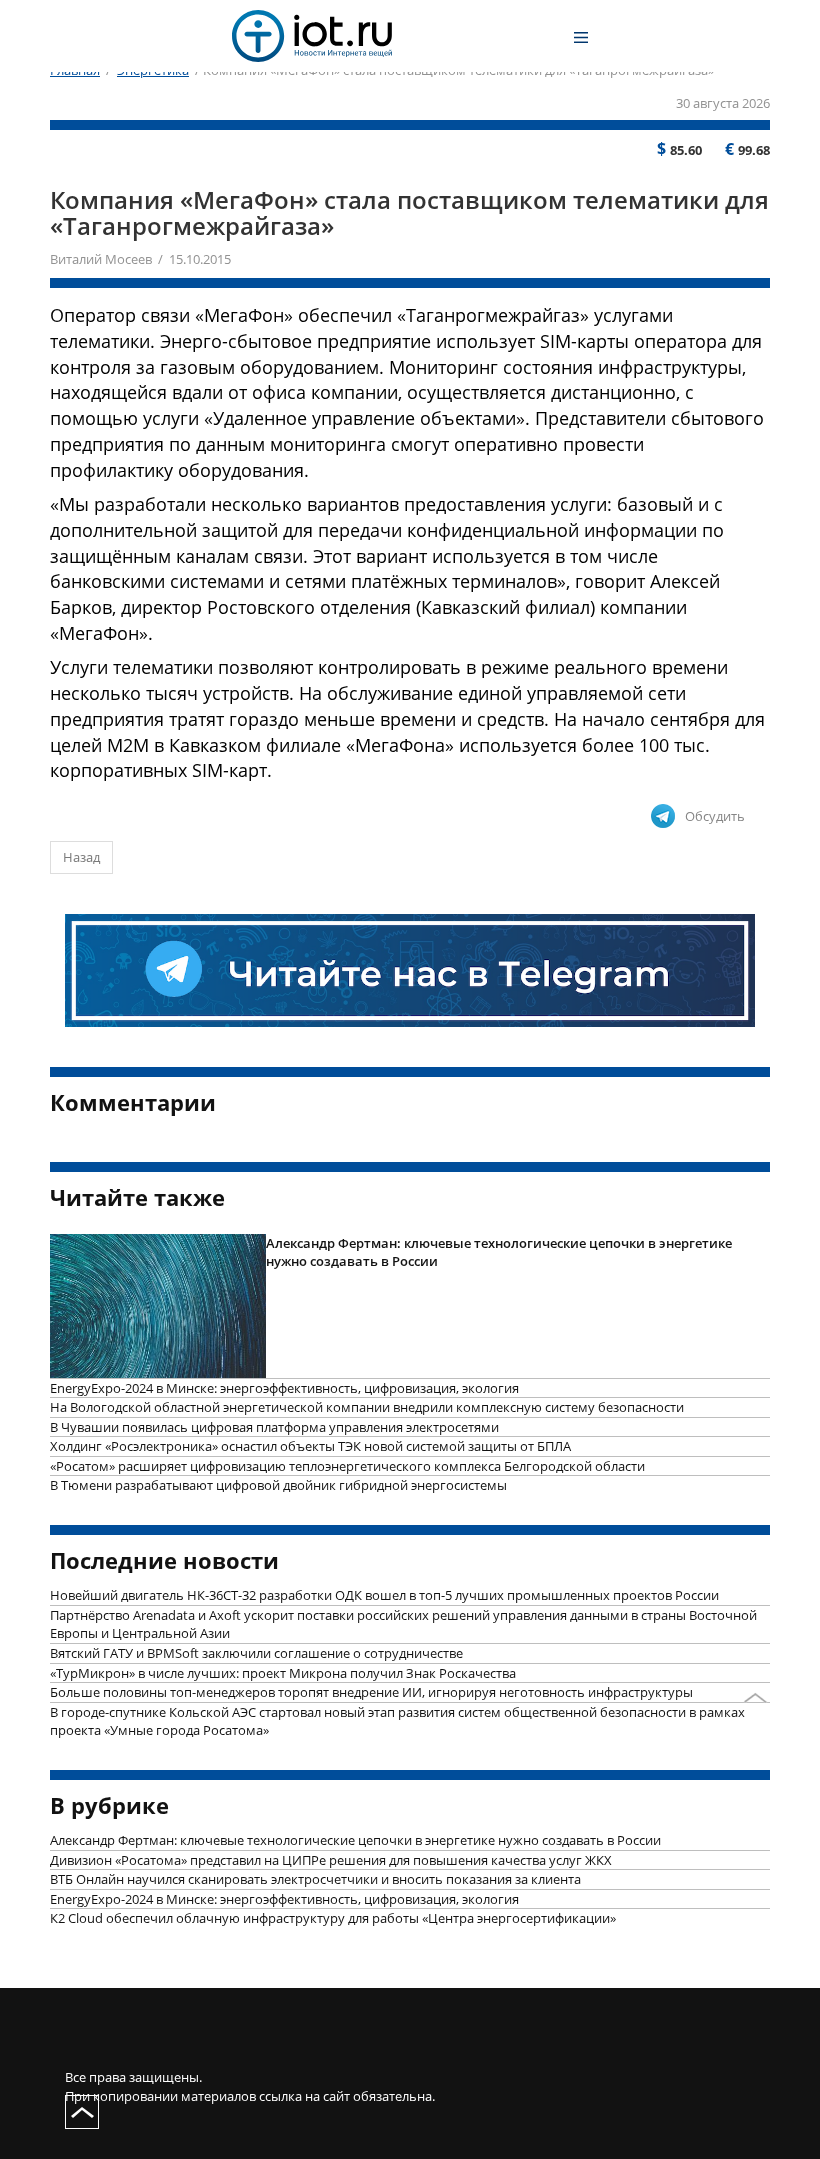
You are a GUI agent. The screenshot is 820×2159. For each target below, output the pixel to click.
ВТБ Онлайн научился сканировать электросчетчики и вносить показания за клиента (315, 1879)
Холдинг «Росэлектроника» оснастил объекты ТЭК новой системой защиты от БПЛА (310, 1446)
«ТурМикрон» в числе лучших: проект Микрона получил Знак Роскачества (283, 1673)
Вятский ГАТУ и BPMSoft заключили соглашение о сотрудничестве (256, 1653)
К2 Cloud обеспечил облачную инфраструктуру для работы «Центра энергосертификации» (333, 1918)
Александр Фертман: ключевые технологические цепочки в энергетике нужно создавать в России (499, 1252)
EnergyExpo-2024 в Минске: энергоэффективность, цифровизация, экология (284, 1388)
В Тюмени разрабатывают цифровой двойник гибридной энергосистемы (278, 1485)
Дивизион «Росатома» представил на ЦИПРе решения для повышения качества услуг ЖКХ (331, 1860)
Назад (81, 857)
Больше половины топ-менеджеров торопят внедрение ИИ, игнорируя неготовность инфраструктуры (371, 1692)
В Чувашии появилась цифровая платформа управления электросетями (274, 1427)
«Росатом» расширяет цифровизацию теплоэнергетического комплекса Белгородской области (347, 1466)
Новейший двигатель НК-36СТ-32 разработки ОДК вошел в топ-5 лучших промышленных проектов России (384, 1595)
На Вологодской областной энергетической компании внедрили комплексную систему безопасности (367, 1407)
